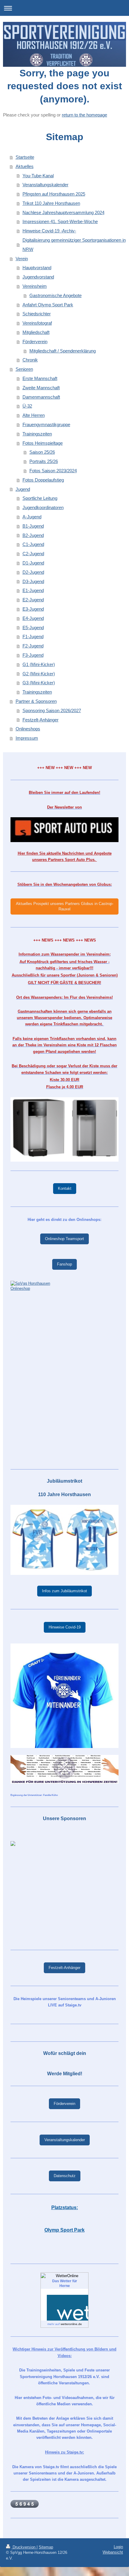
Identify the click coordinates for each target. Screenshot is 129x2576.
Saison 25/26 (42, 452)
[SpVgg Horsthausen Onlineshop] (64, 1371)
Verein (22, 259)
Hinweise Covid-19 (65, 1627)
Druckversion (24, 2547)
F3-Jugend (33, 655)
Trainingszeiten (37, 434)
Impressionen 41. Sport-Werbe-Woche (60, 221)
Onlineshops (28, 729)
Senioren (24, 369)
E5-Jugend (33, 628)
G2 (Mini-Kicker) (39, 674)
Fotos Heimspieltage (43, 443)
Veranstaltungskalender (45, 185)
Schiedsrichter (37, 314)
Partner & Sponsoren (36, 701)
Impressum (27, 738)
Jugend (23, 489)
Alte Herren (34, 415)
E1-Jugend (33, 590)
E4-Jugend (33, 618)
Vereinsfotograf (37, 323)
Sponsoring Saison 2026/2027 (52, 710)
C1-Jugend (33, 544)
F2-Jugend (33, 646)
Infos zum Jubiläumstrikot (64, 1591)
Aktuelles (25, 166)
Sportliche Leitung (40, 498)
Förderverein (35, 342)
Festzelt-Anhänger (40, 720)
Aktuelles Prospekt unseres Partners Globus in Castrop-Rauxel (65, 906)
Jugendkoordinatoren (43, 507)
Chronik (30, 360)
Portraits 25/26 (44, 461)
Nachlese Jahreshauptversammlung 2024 (63, 212)
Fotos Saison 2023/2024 (53, 471)
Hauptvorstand (37, 268)
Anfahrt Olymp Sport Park (48, 305)
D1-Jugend (33, 563)
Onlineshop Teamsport (64, 1239)
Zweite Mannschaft (41, 388)
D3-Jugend (33, 581)
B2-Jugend (33, 535)
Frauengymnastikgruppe (46, 424)
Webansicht (113, 2552)
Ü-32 (27, 406)
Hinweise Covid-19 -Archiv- (49, 231)
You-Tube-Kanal (38, 176)
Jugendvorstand (38, 277)
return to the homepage (84, 115)
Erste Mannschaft (40, 378)
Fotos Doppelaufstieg (43, 480)
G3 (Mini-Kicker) (39, 683)
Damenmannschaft (41, 397)
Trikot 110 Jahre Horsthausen (51, 203)
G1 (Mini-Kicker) (39, 664)
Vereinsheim (35, 286)
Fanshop (64, 1264)
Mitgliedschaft (36, 332)
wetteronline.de (71, 2324)
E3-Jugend (33, 609)
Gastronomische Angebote (55, 295)
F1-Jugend (33, 637)
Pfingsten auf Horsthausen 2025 (54, 194)
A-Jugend (32, 517)
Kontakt (65, 1188)
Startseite (25, 157)
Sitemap (46, 2547)
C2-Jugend (33, 554)
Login (118, 2547)
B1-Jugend (33, 526)
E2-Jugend (33, 600)
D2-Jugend (33, 572)
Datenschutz (65, 2176)
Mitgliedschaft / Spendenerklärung (63, 351)
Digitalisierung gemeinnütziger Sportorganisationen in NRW (74, 245)
